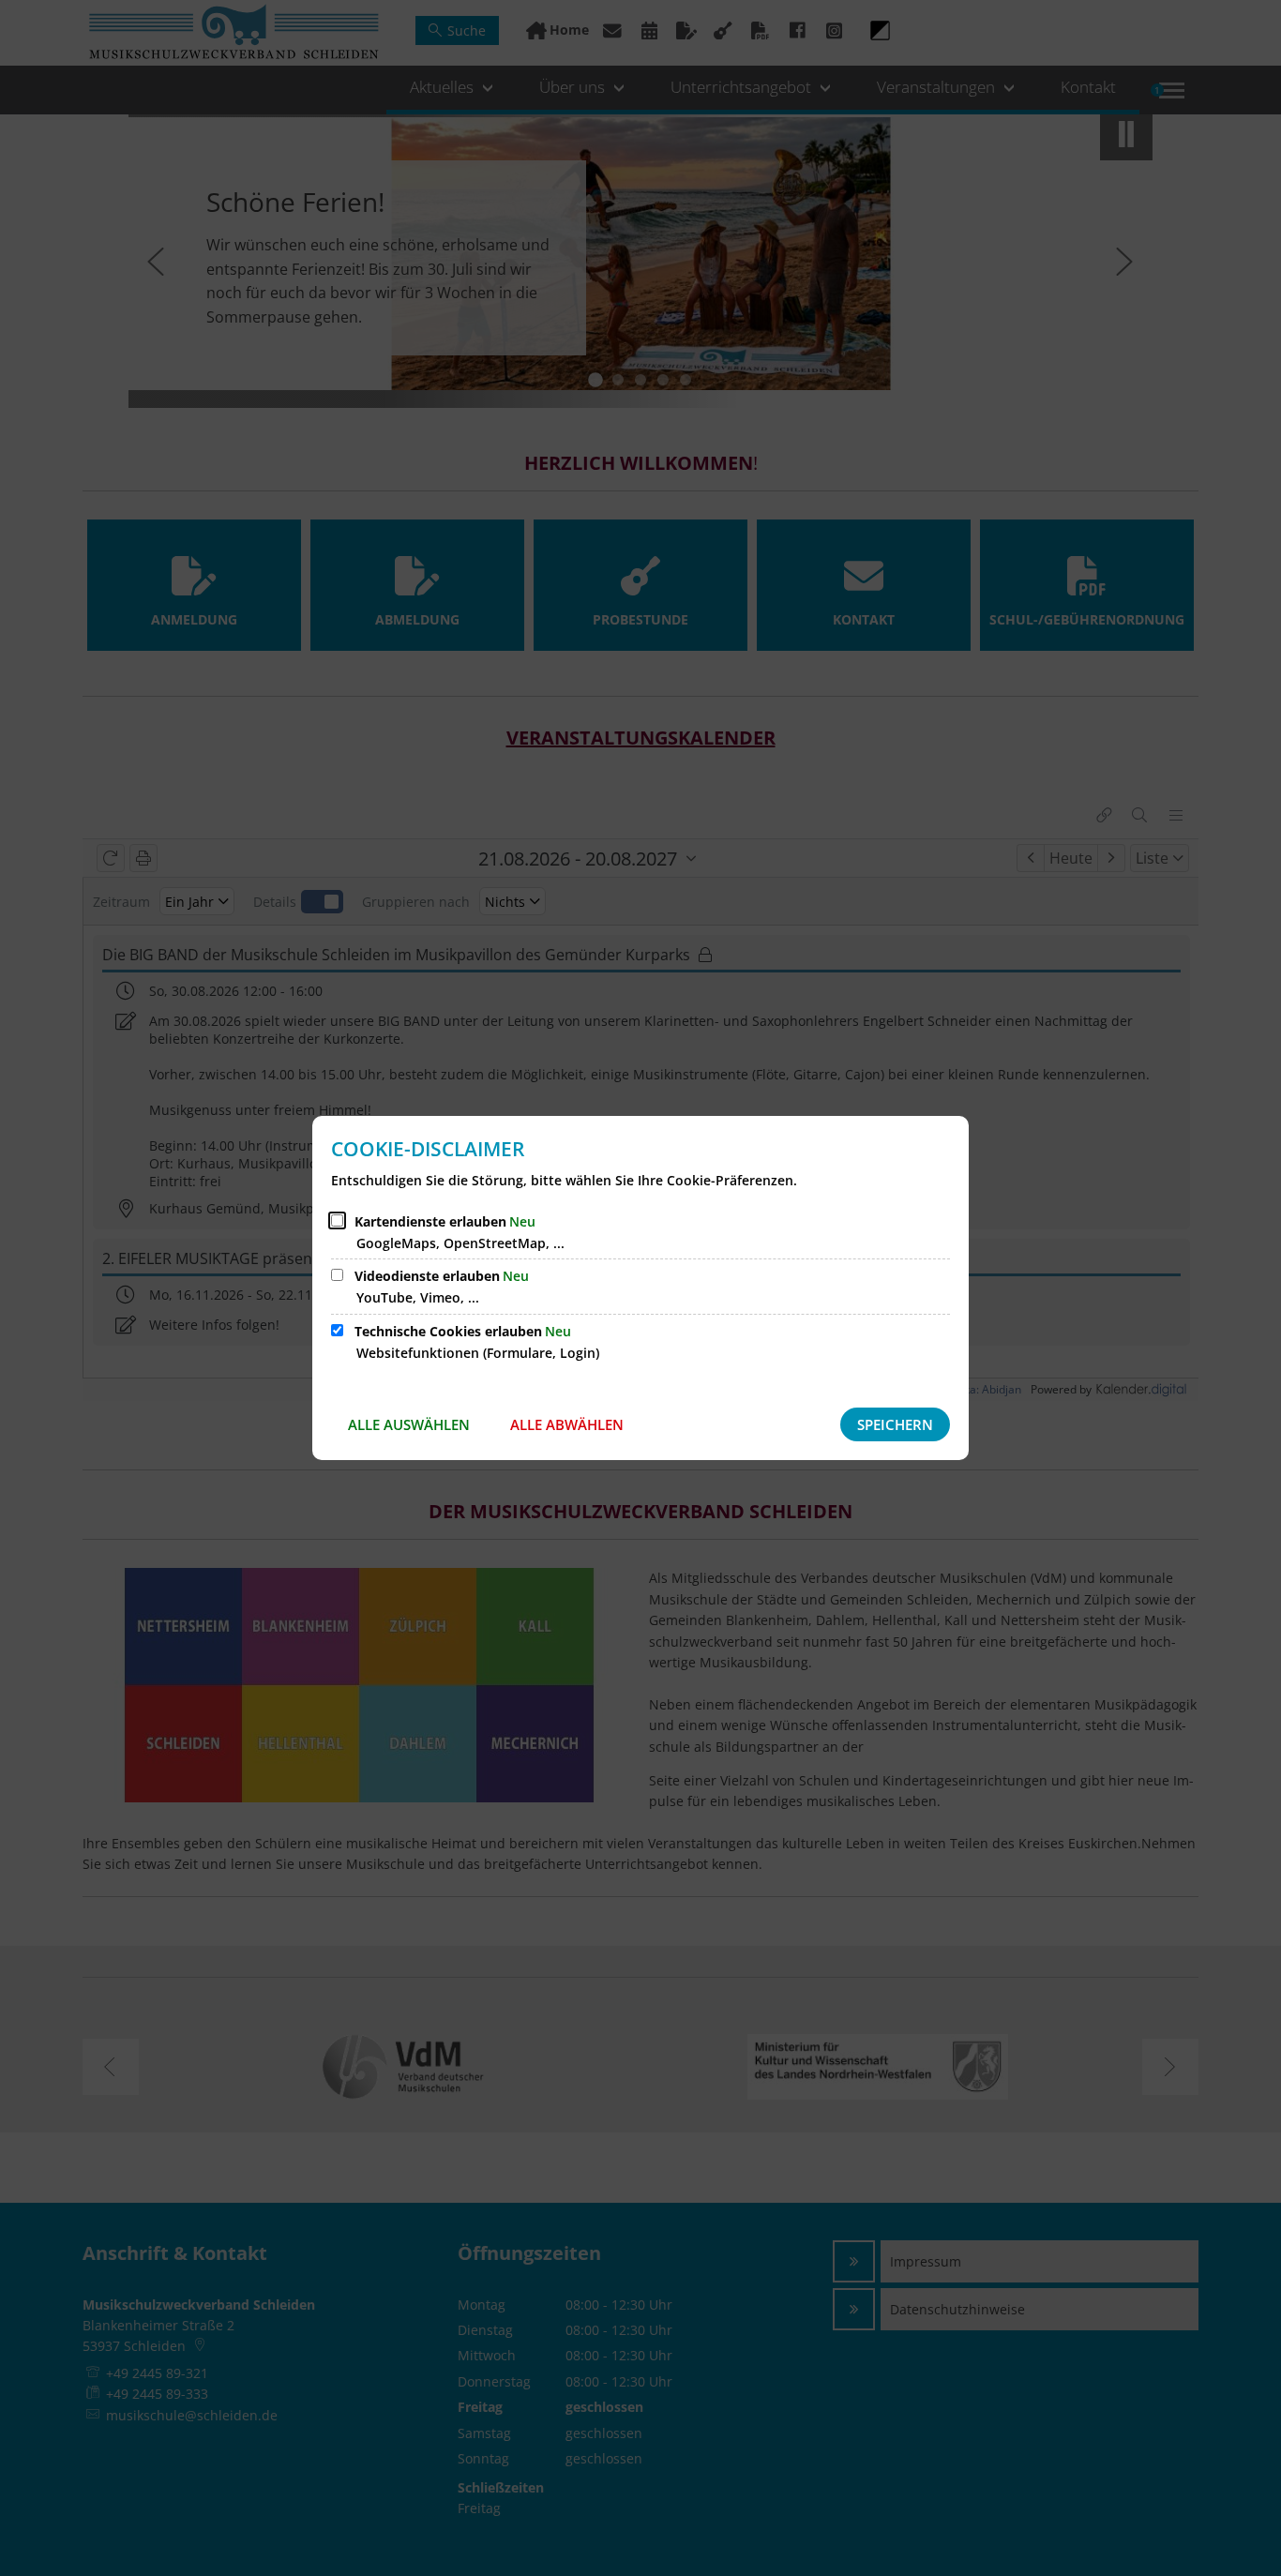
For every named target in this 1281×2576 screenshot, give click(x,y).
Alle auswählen (409, 1424)
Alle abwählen (567, 1424)
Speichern (895, 1424)
